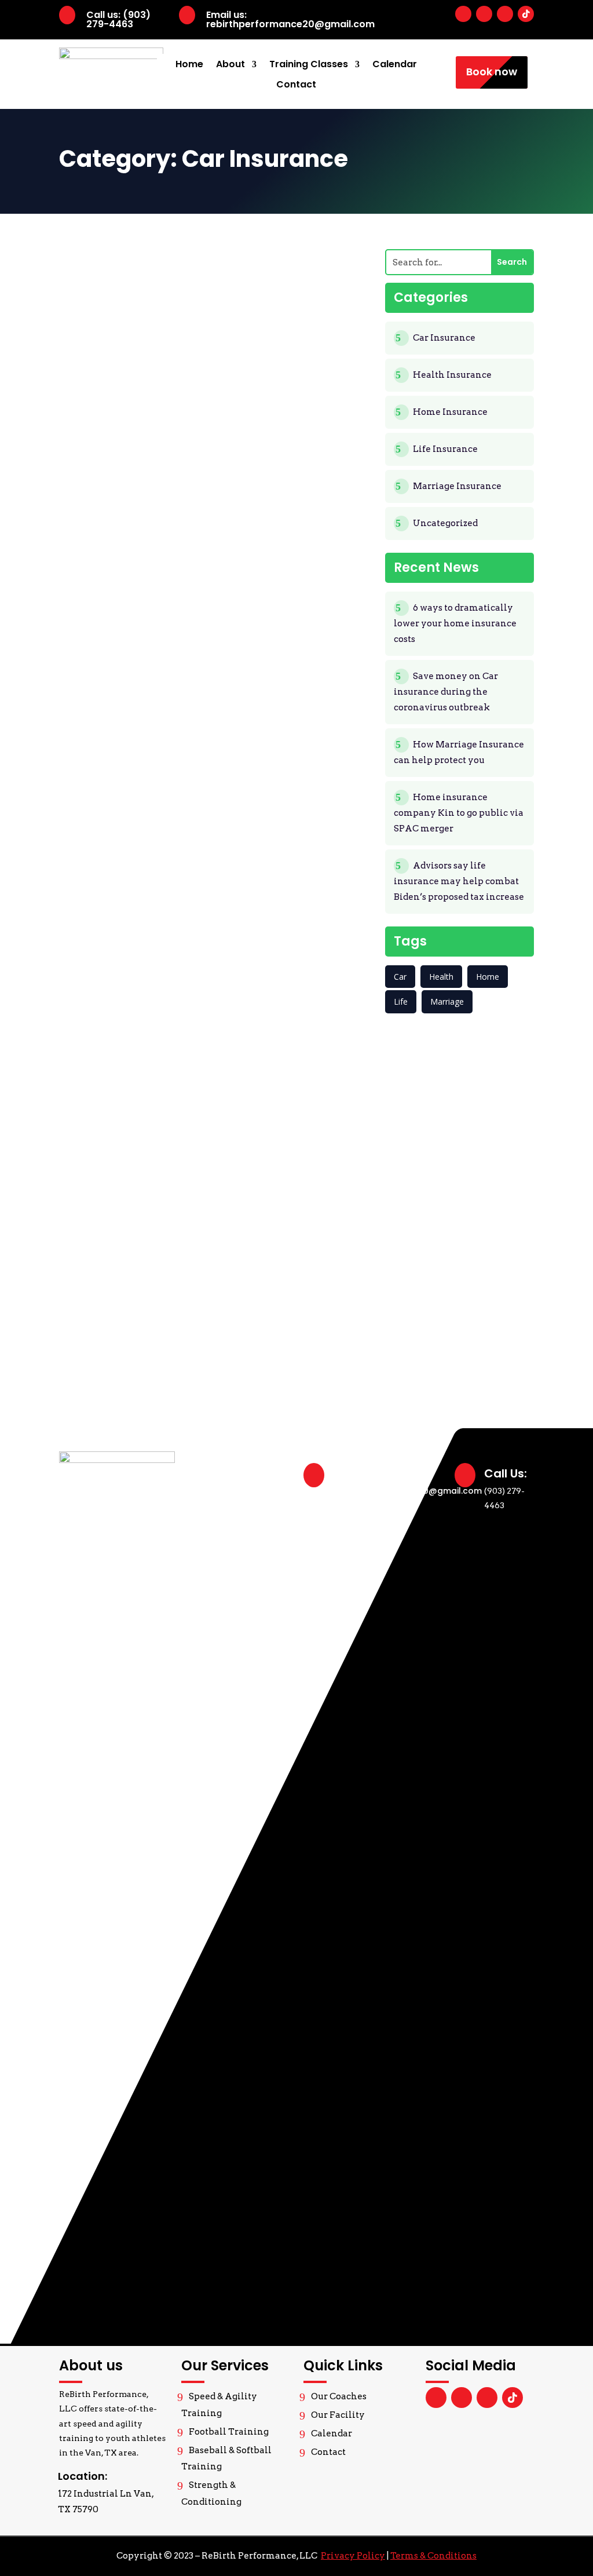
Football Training (229, 2432)
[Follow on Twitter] (484, 14)
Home (189, 65)
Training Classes (309, 65)
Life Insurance (259, 834)
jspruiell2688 (124, 262)
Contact (296, 85)
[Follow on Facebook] (463, 14)
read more (215, 496)
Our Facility (338, 2415)
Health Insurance (266, 1120)
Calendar (395, 65)
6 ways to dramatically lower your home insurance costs (207, 459)
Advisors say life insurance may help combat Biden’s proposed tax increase (212, 1030)
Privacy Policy (353, 2556)
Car (400, 977)
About (230, 65)
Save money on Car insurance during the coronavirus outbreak (214, 745)
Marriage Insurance (457, 486)
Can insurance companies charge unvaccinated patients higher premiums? (202, 1316)
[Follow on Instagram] (505, 14)
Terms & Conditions (433, 2556)
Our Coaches (339, 2396)
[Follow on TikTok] (526, 14)
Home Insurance (264, 262)
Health (441, 977)
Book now (492, 72)
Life (401, 1001)
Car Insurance (193, 262)
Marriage (447, 1001)
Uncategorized (151, 278)
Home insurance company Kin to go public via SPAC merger (459, 813)
